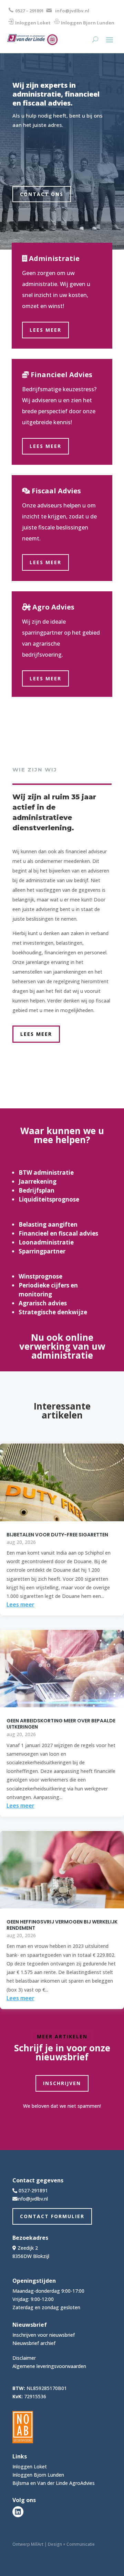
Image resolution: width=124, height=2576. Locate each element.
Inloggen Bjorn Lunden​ (88, 23)
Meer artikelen (62, 2036)
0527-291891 (33, 2190)
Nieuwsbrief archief (34, 2343)
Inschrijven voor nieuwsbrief (44, 2335)
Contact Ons (42, 194)
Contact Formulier (52, 2216)
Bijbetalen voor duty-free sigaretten (57, 1535)
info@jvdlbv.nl (72, 11)
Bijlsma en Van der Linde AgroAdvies (54, 2483)
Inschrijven (62, 2083)
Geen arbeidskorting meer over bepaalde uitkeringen (61, 1724)
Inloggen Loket (33, 23)
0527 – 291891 (29, 11)
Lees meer (45, 330)
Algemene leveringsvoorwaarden (49, 2366)
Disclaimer (24, 2358)
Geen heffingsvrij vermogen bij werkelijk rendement (62, 1925)
